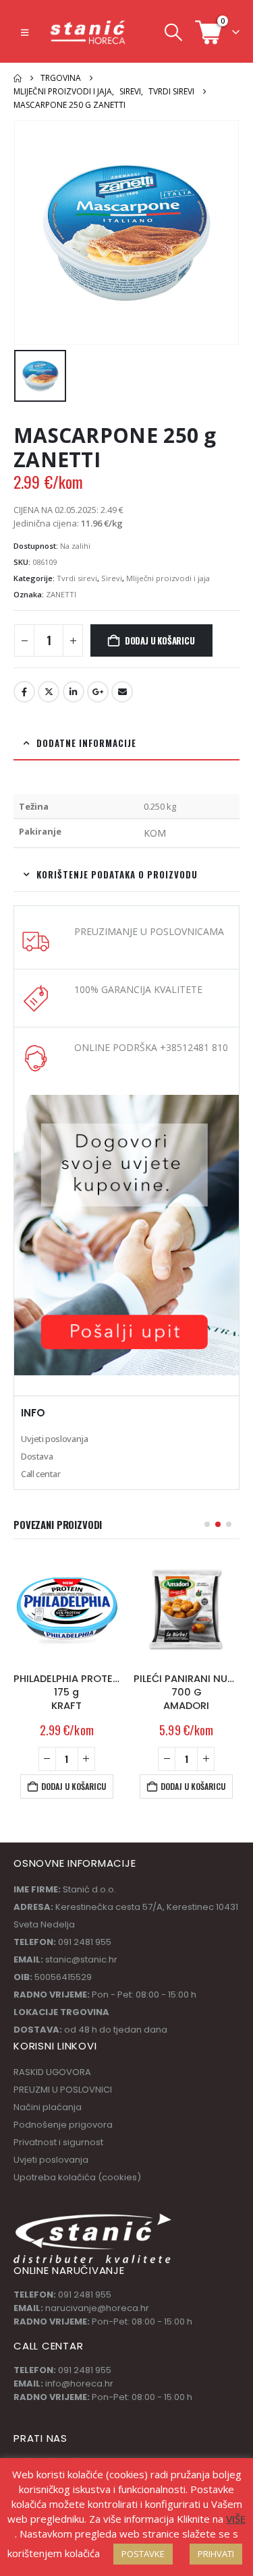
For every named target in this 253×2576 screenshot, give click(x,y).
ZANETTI (61, 594)
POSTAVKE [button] (143, 2554)
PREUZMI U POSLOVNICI (63, 2090)
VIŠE (236, 2519)
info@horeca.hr (79, 2384)
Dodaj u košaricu (160, 640)
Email (122, 692)
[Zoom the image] (126, 1102)
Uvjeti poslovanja (54, 1439)
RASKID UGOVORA (52, 2072)
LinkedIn (74, 692)
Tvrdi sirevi (77, 578)
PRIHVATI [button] (216, 2554)
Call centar (41, 1474)
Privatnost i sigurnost (58, 2142)
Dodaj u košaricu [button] (74, 1786)
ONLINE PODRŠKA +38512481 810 (151, 1047)
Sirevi (112, 578)
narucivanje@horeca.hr (97, 2308)
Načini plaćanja (48, 2107)
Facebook (24, 692)
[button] (25, 32)
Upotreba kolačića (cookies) (77, 2177)
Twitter (49, 692)
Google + (98, 692)
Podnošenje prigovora (63, 2125)
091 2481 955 (85, 2295)
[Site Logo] (88, 32)
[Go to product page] (67, 1609)
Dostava (37, 1456)
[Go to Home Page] (18, 78)
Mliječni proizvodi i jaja (168, 578)
